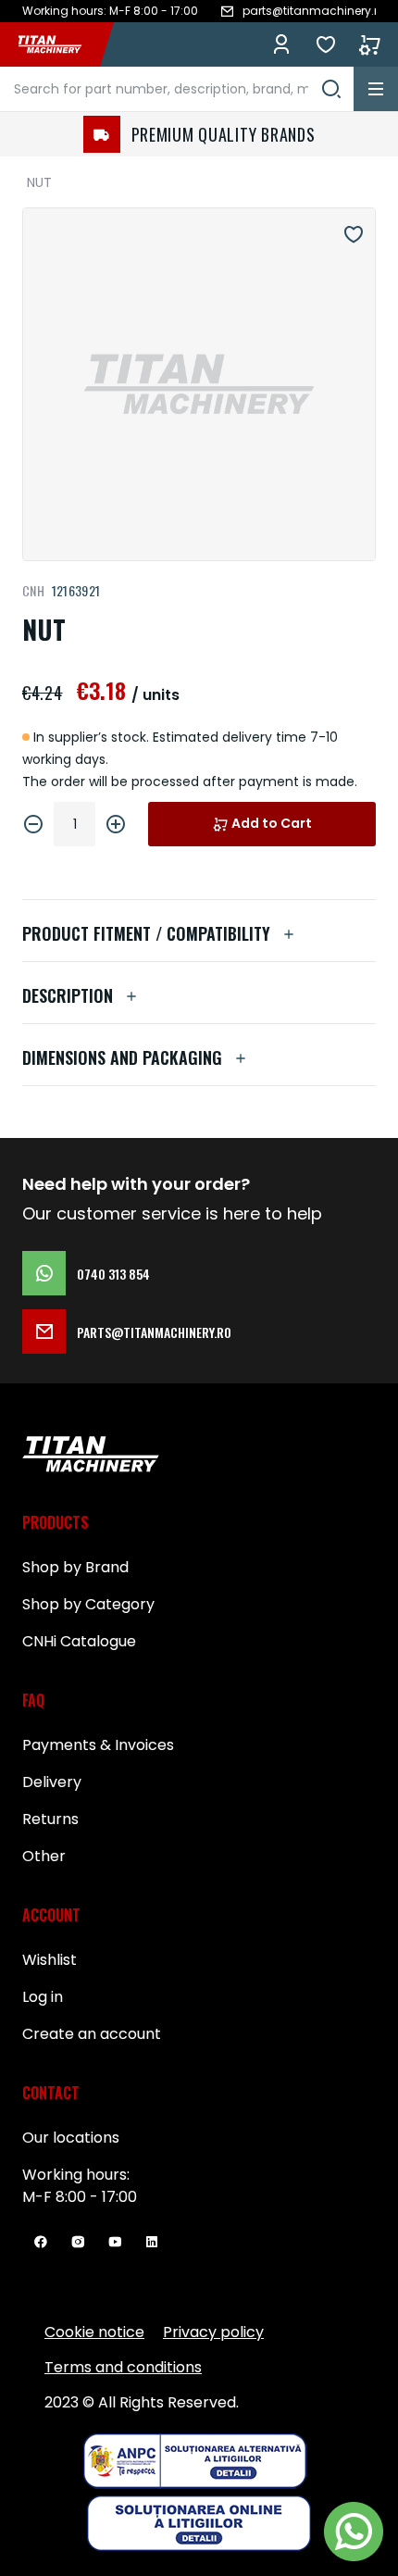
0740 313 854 (113, 1274)
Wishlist (50, 1960)
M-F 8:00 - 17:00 (80, 2197)
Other (44, 1856)
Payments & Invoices (98, 1745)
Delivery (52, 1782)
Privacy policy (213, 2332)
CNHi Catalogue (79, 1641)
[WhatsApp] (354, 2532)
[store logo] (59, 44)
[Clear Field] (331, 89)
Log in (281, 44)
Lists (326, 44)
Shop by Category (88, 1604)
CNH (33, 590)
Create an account (92, 2034)
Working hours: (76, 2175)
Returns (50, 1819)
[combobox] (177, 89)
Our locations (71, 2138)
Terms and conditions (123, 2367)
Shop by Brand (75, 1567)
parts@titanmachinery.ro (154, 1332)
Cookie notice (94, 2332)
